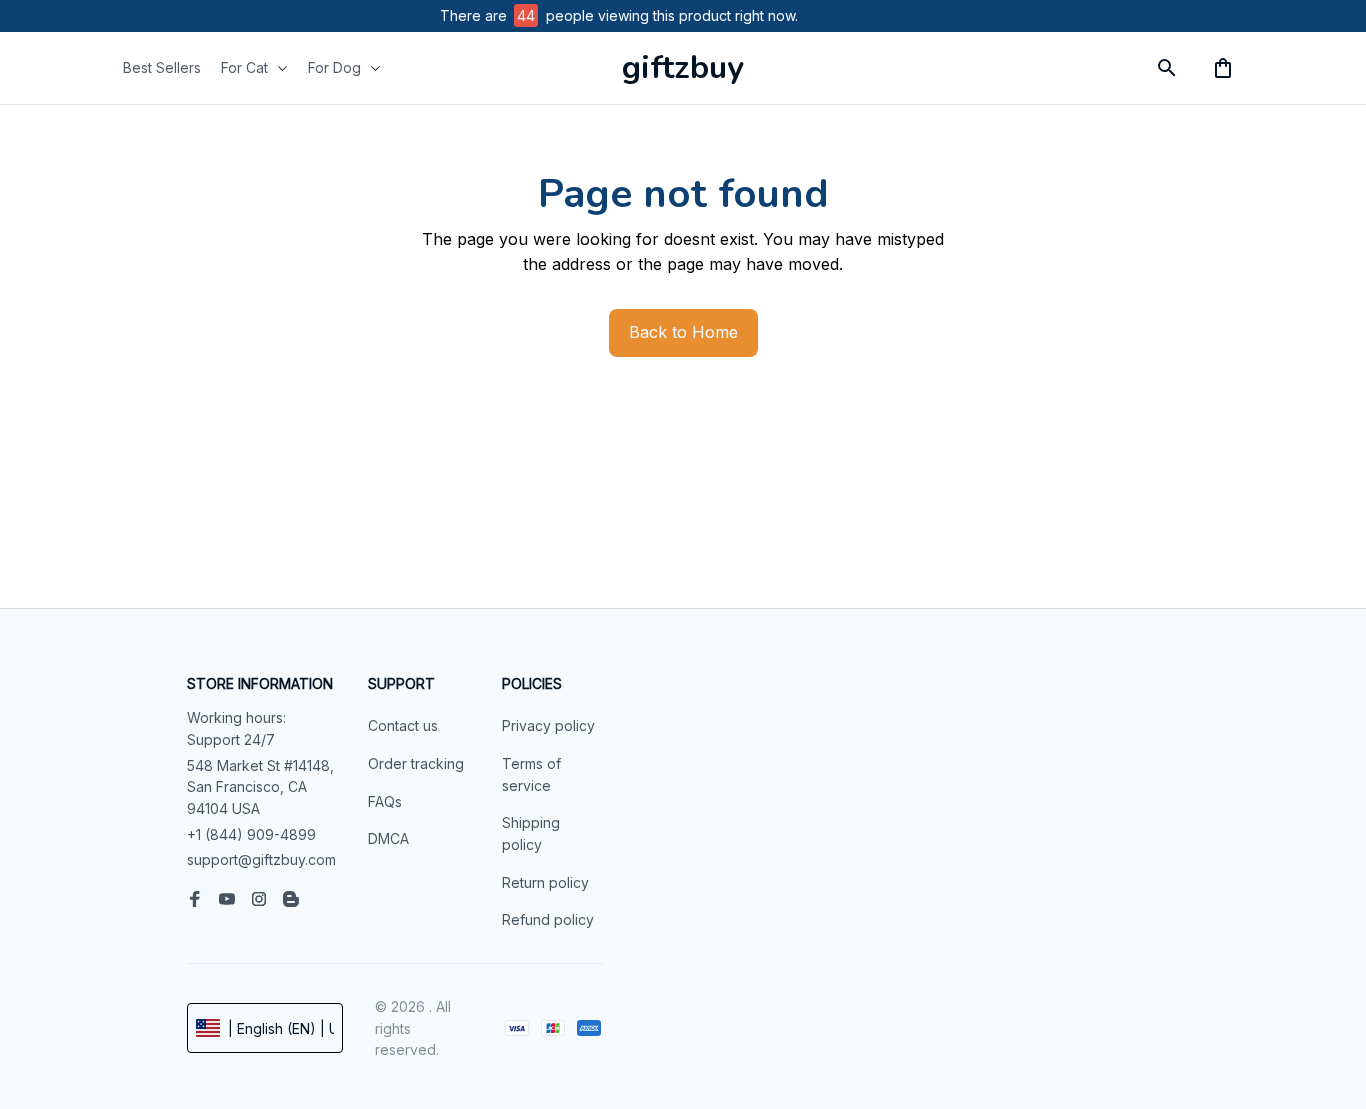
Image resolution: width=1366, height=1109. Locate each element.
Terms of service (531, 774)
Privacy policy (548, 725)
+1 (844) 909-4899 (251, 834)
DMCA (388, 838)
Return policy (545, 882)
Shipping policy (531, 833)
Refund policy (548, 919)
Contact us (403, 725)
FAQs (385, 801)
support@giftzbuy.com (261, 859)
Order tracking (416, 763)
